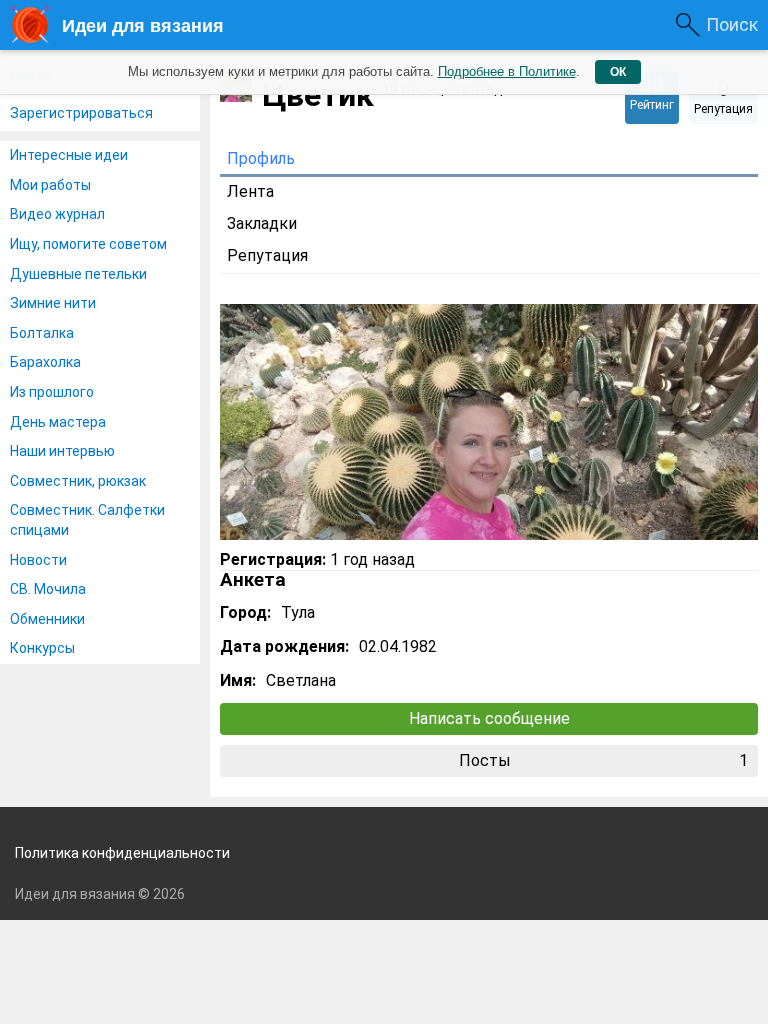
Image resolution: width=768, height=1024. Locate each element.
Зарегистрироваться (81, 113)
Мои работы (50, 185)
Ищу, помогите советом (88, 244)
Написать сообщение (489, 718)
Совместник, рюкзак (78, 481)
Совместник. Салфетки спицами (87, 520)
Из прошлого (52, 392)
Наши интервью (62, 451)
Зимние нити (53, 303)
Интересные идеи (69, 155)
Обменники (47, 619)
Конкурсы (42, 648)
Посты (604, 760)
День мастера (58, 422)
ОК (618, 72)
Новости (38, 560)
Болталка (42, 333)
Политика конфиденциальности (122, 853)
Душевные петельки (78, 274)
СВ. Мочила (48, 589)
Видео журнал (57, 214)
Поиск (732, 24)
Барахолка (45, 362)
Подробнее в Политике (507, 71)
